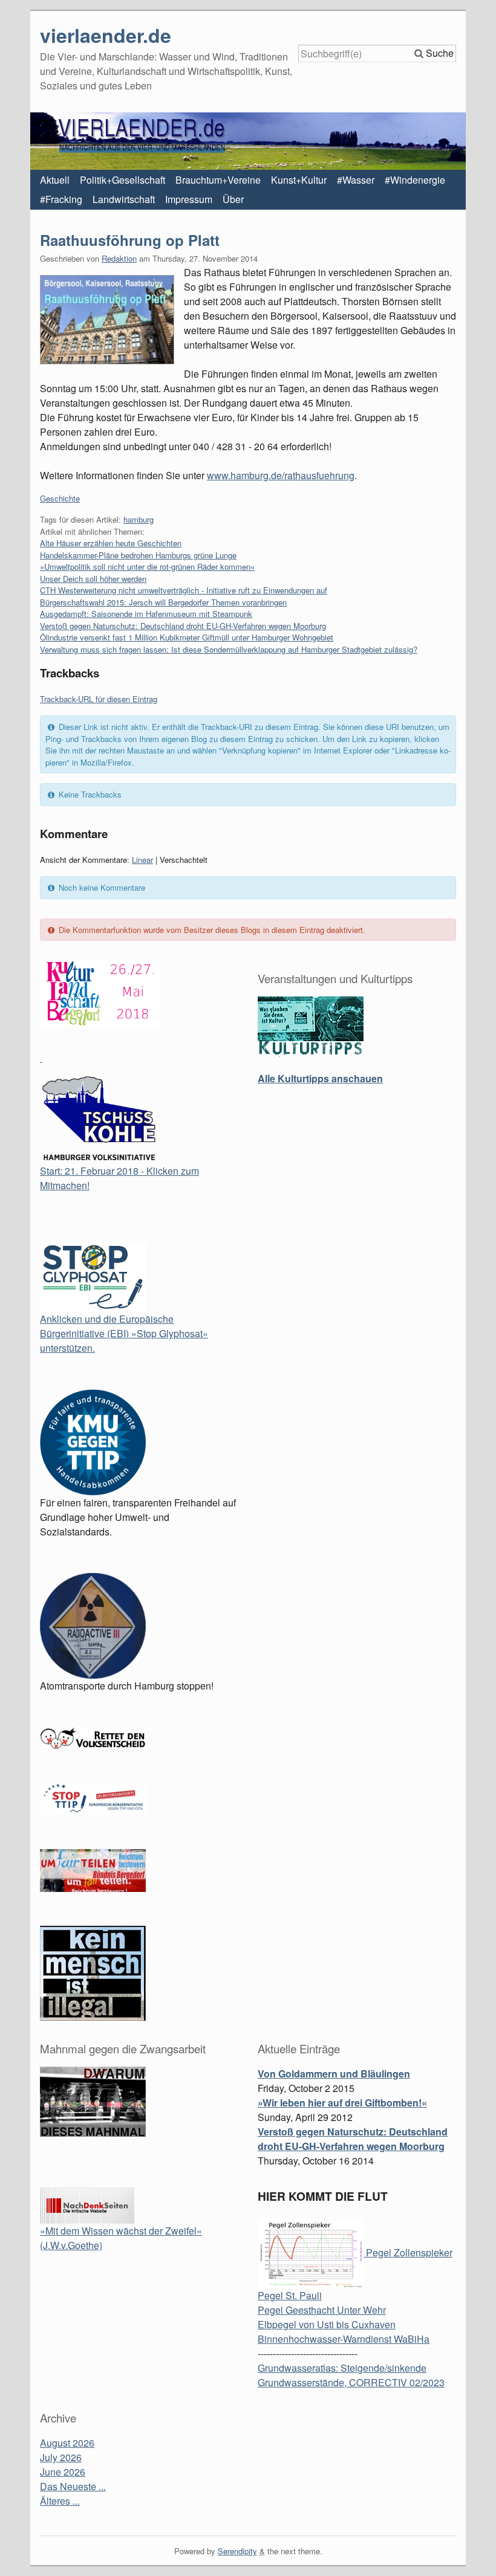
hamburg (139, 519)
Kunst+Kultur (299, 180)
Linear (142, 860)
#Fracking (61, 199)
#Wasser (356, 180)
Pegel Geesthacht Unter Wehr (322, 2310)
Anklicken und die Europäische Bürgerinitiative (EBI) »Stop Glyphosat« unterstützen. (124, 1333)
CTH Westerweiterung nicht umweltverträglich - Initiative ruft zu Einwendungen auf (184, 590)
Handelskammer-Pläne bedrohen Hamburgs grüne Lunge (138, 555)
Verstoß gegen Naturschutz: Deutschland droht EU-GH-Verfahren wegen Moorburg (183, 626)
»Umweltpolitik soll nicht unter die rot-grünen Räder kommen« (147, 567)
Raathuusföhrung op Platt (130, 240)
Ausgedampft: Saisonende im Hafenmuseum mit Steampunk (146, 614)
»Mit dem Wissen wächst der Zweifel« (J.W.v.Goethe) (121, 2238)
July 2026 (61, 2457)
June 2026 (63, 2472)
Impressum (189, 199)
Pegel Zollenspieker (408, 2252)
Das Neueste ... (73, 2486)
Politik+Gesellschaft (122, 180)
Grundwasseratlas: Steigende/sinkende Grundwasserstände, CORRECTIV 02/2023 (351, 2375)
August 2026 (67, 2443)
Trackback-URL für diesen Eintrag (99, 699)
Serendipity (237, 2551)
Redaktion (119, 258)
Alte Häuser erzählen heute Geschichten (111, 543)
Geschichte (60, 498)
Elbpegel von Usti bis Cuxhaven (327, 2324)
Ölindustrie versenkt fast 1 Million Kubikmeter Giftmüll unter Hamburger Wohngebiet (187, 637)
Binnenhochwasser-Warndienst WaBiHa (344, 2339)
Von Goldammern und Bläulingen (334, 2074)
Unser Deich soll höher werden (93, 579)
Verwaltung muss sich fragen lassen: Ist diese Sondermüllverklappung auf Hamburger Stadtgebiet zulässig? (229, 649)
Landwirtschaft (124, 199)
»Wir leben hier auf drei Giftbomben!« (342, 2103)
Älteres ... (60, 2501)
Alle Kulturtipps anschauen (320, 1078)
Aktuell (55, 180)
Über (233, 199)
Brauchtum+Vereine (218, 180)
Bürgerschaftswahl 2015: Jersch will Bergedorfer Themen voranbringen (163, 602)
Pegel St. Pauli (290, 2295)
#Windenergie (415, 180)
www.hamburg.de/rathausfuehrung (281, 475)
